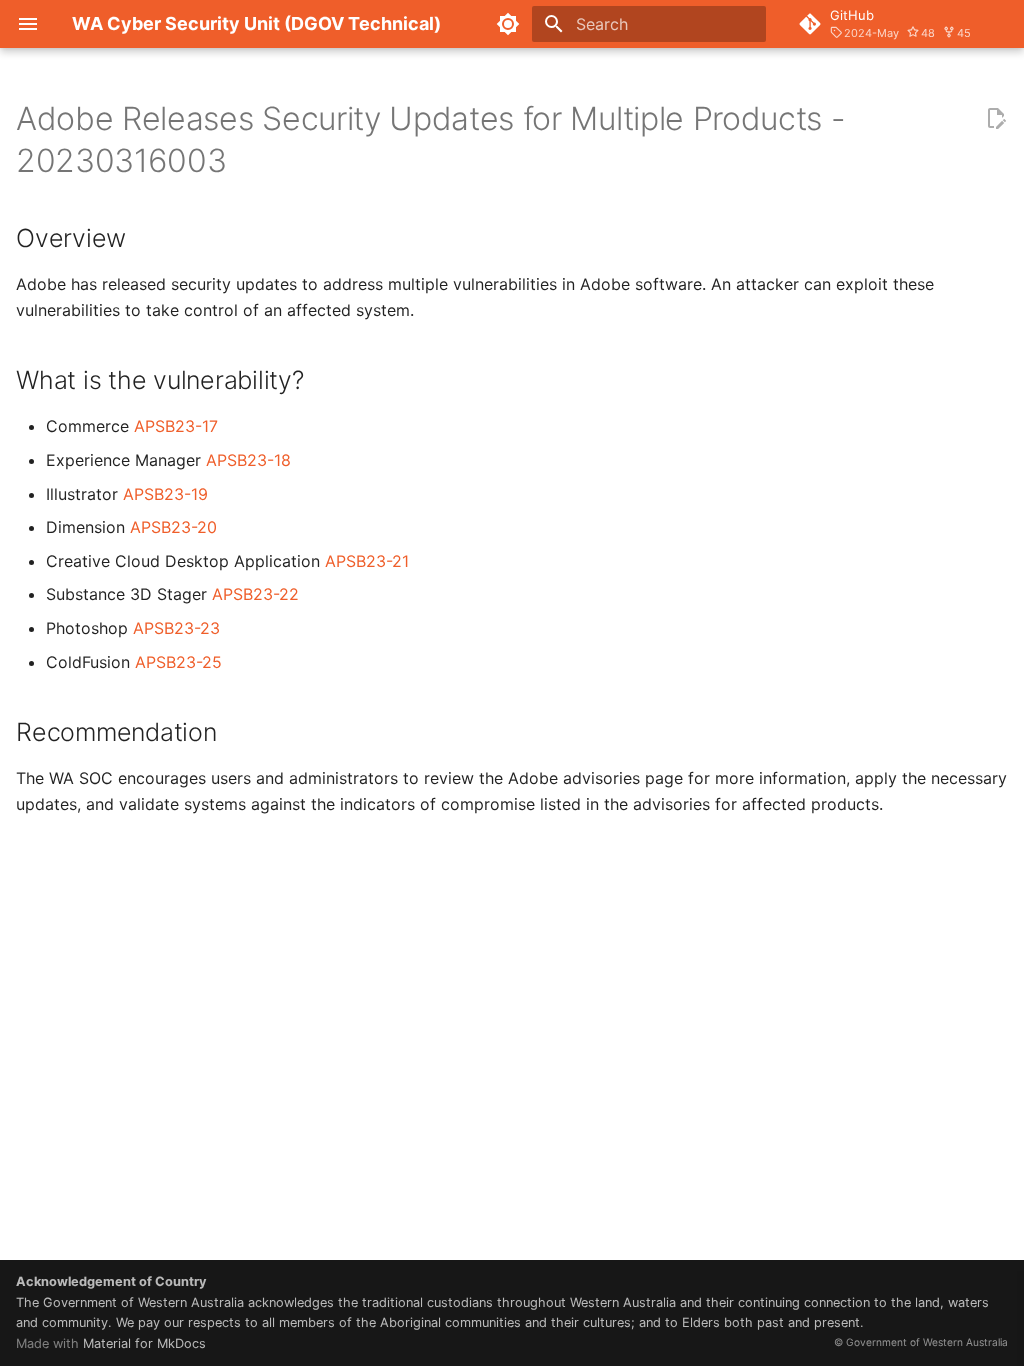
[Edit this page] (996, 119)
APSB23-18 (248, 460)
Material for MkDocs (144, 1343)
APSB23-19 (165, 494)
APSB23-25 (178, 662)
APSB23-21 (367, 561)
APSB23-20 (173, 527)
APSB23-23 (176, 628)
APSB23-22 (255, 594)
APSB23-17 (176, 426)
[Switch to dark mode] (508, 24)
